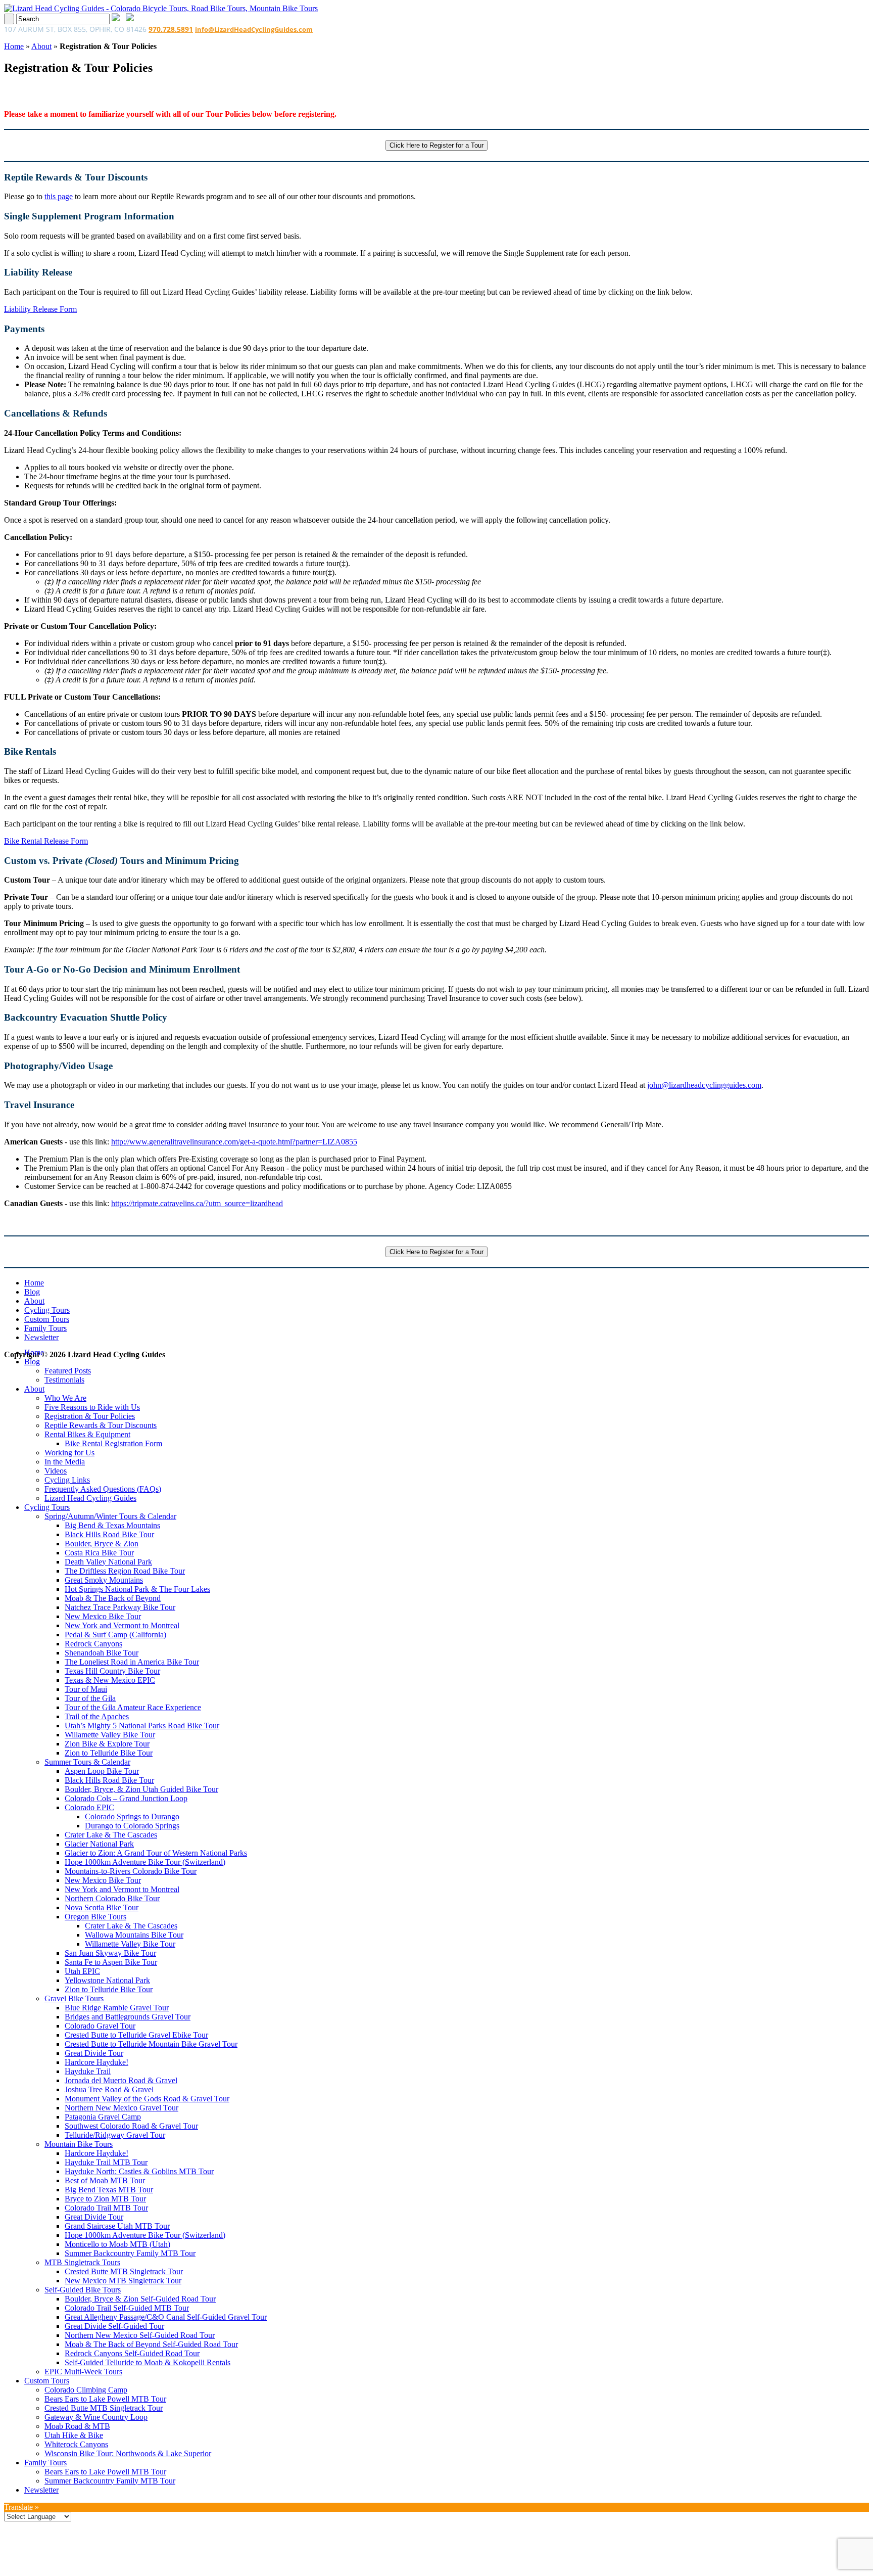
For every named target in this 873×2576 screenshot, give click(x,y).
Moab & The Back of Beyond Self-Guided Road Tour (151, 2344)
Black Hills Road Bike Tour (109, 1534)
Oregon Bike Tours (95, 1917)
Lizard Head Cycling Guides (90, 1498)
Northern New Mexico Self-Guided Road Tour (140, 2335)
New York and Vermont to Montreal (122, 1625)
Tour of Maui (86, 1689)
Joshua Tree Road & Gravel (109, 2089)
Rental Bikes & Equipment (87, 1434)
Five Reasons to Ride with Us (92, 1407)
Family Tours (45, 1328)
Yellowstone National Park (107, 1980)
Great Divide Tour (94, 2053)
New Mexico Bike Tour (103, 1616)
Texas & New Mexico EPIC (110, 1680)
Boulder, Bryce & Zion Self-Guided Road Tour (140, 2299)
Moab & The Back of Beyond (113, 1598)
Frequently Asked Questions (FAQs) (103, 1489)
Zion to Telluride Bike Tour (109, 1753)
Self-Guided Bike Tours (83, 2290)
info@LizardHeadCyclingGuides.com (254, 29)
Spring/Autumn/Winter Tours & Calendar (110, 1516)
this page (59, 196)
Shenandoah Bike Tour (102, 1653)
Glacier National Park (99, 1844)
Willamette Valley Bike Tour (110, 1735)
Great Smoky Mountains (104, 1580)
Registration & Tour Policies (90, 1416)
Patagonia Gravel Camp (103, 2117)
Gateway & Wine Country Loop (96, 2417)
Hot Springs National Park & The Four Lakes (137, 1589)
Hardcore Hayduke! (96, 2062)
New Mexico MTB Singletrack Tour (123, 2281)
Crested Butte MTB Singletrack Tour (124, 2271)
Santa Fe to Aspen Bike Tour (111, 1962)
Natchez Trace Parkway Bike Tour (120, 1607)
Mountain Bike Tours (79, 2144)
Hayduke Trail (88, 2071)
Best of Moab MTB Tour (105, 2180)
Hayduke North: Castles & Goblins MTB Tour (139, 2171)
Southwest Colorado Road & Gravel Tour (131, 2126)
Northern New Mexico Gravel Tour (122, 2108)
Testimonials (64, 1380)
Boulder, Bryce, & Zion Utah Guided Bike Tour (141, 1789)
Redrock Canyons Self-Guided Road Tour (132, 2353)
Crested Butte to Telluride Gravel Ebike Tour (136, 2035)
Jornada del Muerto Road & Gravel (121, 2080)
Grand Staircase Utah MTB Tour (117, 2226)
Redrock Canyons (93, 1644)
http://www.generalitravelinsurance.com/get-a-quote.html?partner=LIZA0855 (234, 1142)
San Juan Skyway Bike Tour (110, 1953)
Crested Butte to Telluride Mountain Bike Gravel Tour (151, 2044)
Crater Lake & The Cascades (111, 1835)
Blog (32, 1292)
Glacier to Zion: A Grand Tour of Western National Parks (156, 1853)
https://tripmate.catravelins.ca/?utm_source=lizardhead (197, 1203)
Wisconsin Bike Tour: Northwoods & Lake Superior (128, 2453)
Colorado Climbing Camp (86, 2390)
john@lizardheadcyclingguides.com (704, 1085)
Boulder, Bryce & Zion (102, 1544)
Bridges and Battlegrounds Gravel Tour (128, 2017)
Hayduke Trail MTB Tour (106, 2162)
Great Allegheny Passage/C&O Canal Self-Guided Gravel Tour (166, 2317)
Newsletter (41, 1337)
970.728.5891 (171, 29)
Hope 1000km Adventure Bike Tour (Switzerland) (145, 1862)
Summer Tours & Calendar (87, 1762)
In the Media (65, 1462)
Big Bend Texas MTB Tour (109, 2190)
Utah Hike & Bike (74, 2435)
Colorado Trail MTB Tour (106, 2208)
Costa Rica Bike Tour (99, 1553)
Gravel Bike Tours (74, 1998)
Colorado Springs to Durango (132, 1816)
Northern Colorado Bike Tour (112, 1898)
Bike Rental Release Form (46, 841)
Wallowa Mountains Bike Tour (134, 1935)
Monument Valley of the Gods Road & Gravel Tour (147, 2099)
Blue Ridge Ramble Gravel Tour (117, 2008)
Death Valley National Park (108, 1562)
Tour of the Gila (90, 1698)
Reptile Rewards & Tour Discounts (101, 1425)
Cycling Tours (47, 1310)
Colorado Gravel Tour (100, 2026)
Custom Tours (47, 1319)
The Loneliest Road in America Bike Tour (132, 1662)
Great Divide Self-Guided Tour (114, 2326)
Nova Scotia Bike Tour (102, 1907)
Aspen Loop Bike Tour (102, 1771)
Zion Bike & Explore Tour (107, 1744)
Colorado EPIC (89, 1807)
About (41, 46)
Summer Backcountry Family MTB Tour (130, 2253)
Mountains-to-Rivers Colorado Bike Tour (131, 1871)
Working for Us (69, 1453)
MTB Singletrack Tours (82, 2262)
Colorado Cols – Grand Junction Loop (126, 1798)
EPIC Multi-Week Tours (83, 2372)
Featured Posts (68, 1371)
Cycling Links (67, 1480)
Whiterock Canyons (76, 2444)
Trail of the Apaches (97, 1716)
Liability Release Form (40, 309)
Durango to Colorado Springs (132, 1826)
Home (14, 46)
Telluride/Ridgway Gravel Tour (115, 2135)
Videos (56, 1471)
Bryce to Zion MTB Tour (105, 2199)
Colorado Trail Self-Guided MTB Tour (127, 2308)
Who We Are (65, 1398)
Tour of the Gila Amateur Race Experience (133, 1707)
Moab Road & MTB (77, 2426)
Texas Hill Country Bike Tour (112, 1671)
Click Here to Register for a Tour (437, 145)
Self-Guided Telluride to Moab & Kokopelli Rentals (148, 2362)
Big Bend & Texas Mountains (112, 1525)
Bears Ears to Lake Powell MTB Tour (105, 2399)
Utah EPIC (82, 1971)
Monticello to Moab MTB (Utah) (117, 2244)
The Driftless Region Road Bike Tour (125, 1571)
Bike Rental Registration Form (113, 1443)
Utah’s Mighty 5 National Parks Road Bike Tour (142, 1726)
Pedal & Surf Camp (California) (115, 1635)
